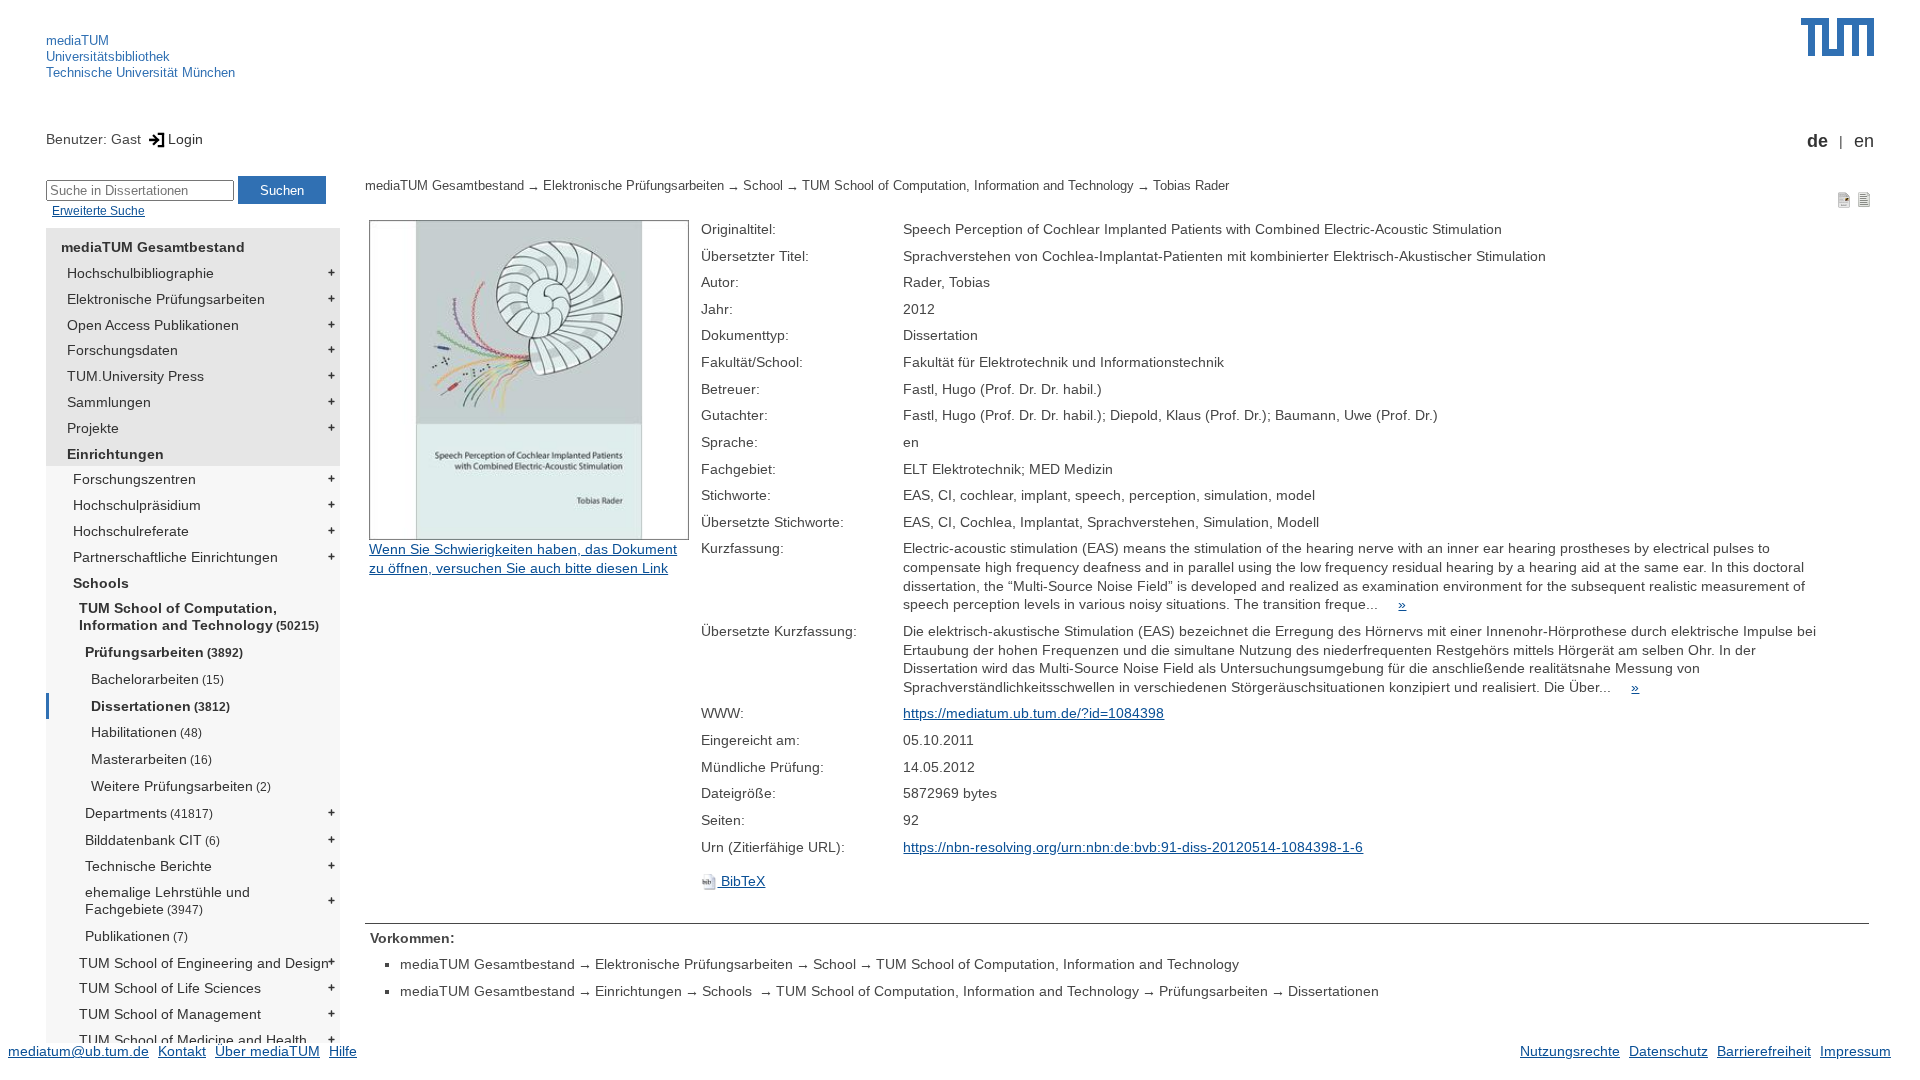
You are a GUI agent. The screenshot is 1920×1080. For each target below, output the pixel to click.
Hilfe (343, 1051)
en (1864, 141)
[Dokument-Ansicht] (1844, 199)
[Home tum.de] (1837, 37)
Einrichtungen (115, 454)
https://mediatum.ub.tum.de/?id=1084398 (1033, 713)
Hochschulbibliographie (140, 273)
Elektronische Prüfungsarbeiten (166, 299)
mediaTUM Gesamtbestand (153, 247)
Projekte (93, 428)
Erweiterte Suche (98, 211)
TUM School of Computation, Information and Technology (199, 616)
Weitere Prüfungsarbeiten (181, 786)
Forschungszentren (134, 479)
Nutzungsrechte (1570, 1051)
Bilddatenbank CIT (152, 840)
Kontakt (182, 1051)
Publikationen (136, 936)
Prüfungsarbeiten (164, 652)
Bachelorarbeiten (157, 679)
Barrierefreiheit (1764, 1051)
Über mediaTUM (267, 1051)
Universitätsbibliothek (108, 56)
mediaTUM (77, 40)
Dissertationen (160, 706)
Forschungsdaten (122, 350)
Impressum (1855, 1051)
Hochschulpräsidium (137, 505)
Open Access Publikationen (153, 325)
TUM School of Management (170, 1014)
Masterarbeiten (151, 759)
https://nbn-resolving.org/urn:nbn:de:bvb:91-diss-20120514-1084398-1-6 (1133, 847)
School (763, 186)
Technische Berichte (148, 866)
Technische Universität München (140, 72)
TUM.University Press (135, 376)
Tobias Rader (1191, 186)
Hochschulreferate (131, 531)
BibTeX (741, 881)
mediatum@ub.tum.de (78, 1051)
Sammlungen (109, 402)
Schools (101, 583)
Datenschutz (1668, 1051)
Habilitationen (146, 732)
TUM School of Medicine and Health (193, 1040)
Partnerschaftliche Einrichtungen (175, 557)
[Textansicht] (1864, 199)
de (1817, 141)
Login (185, 139)
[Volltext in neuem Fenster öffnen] (530, 380)
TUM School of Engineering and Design (204, 963)
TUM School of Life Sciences (170, 988)
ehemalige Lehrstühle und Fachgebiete (167, 900)
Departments (149, 813)
